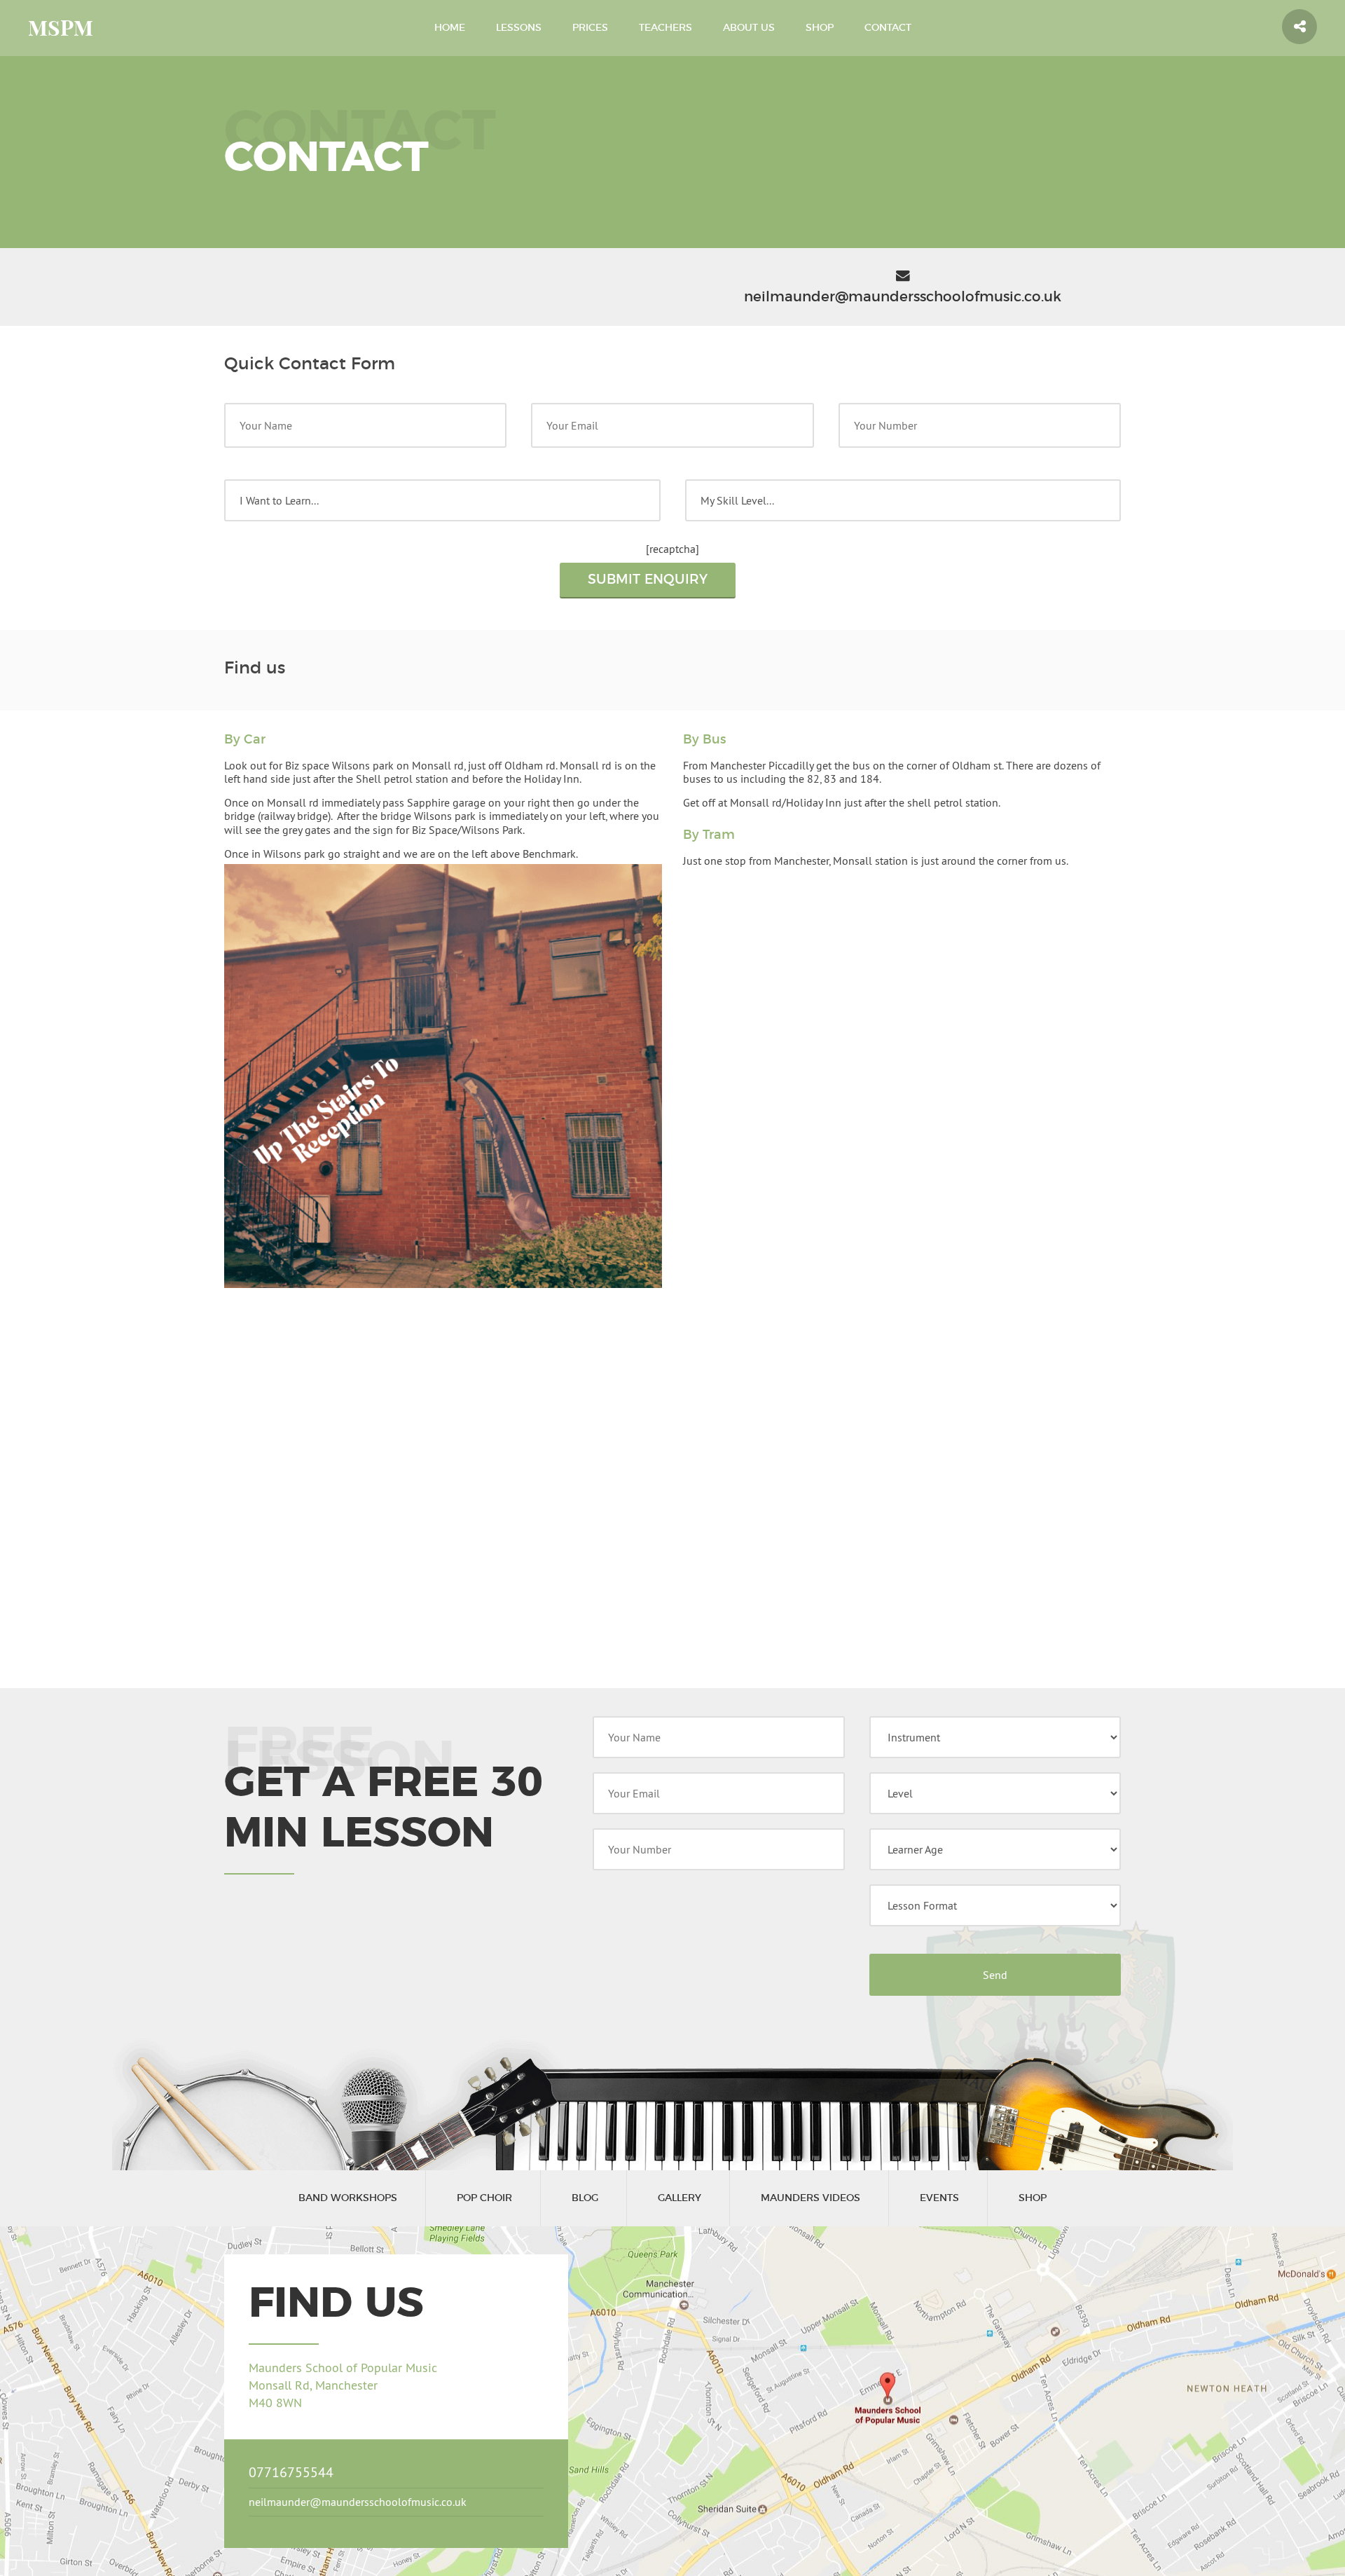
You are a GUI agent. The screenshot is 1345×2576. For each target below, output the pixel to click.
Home (450, 28)
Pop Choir (484, 2198)
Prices (590, 28)
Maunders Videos (811, 2198)
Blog (585, 2198)
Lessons (519, 28)
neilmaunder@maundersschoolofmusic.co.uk (358, 2502)
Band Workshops (348, 2198)
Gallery (680, 2198)
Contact (888, 28)
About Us (749, 28)
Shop (820, 28)
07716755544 (291, 2472)
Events (939, 2198)
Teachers (665, 28)
